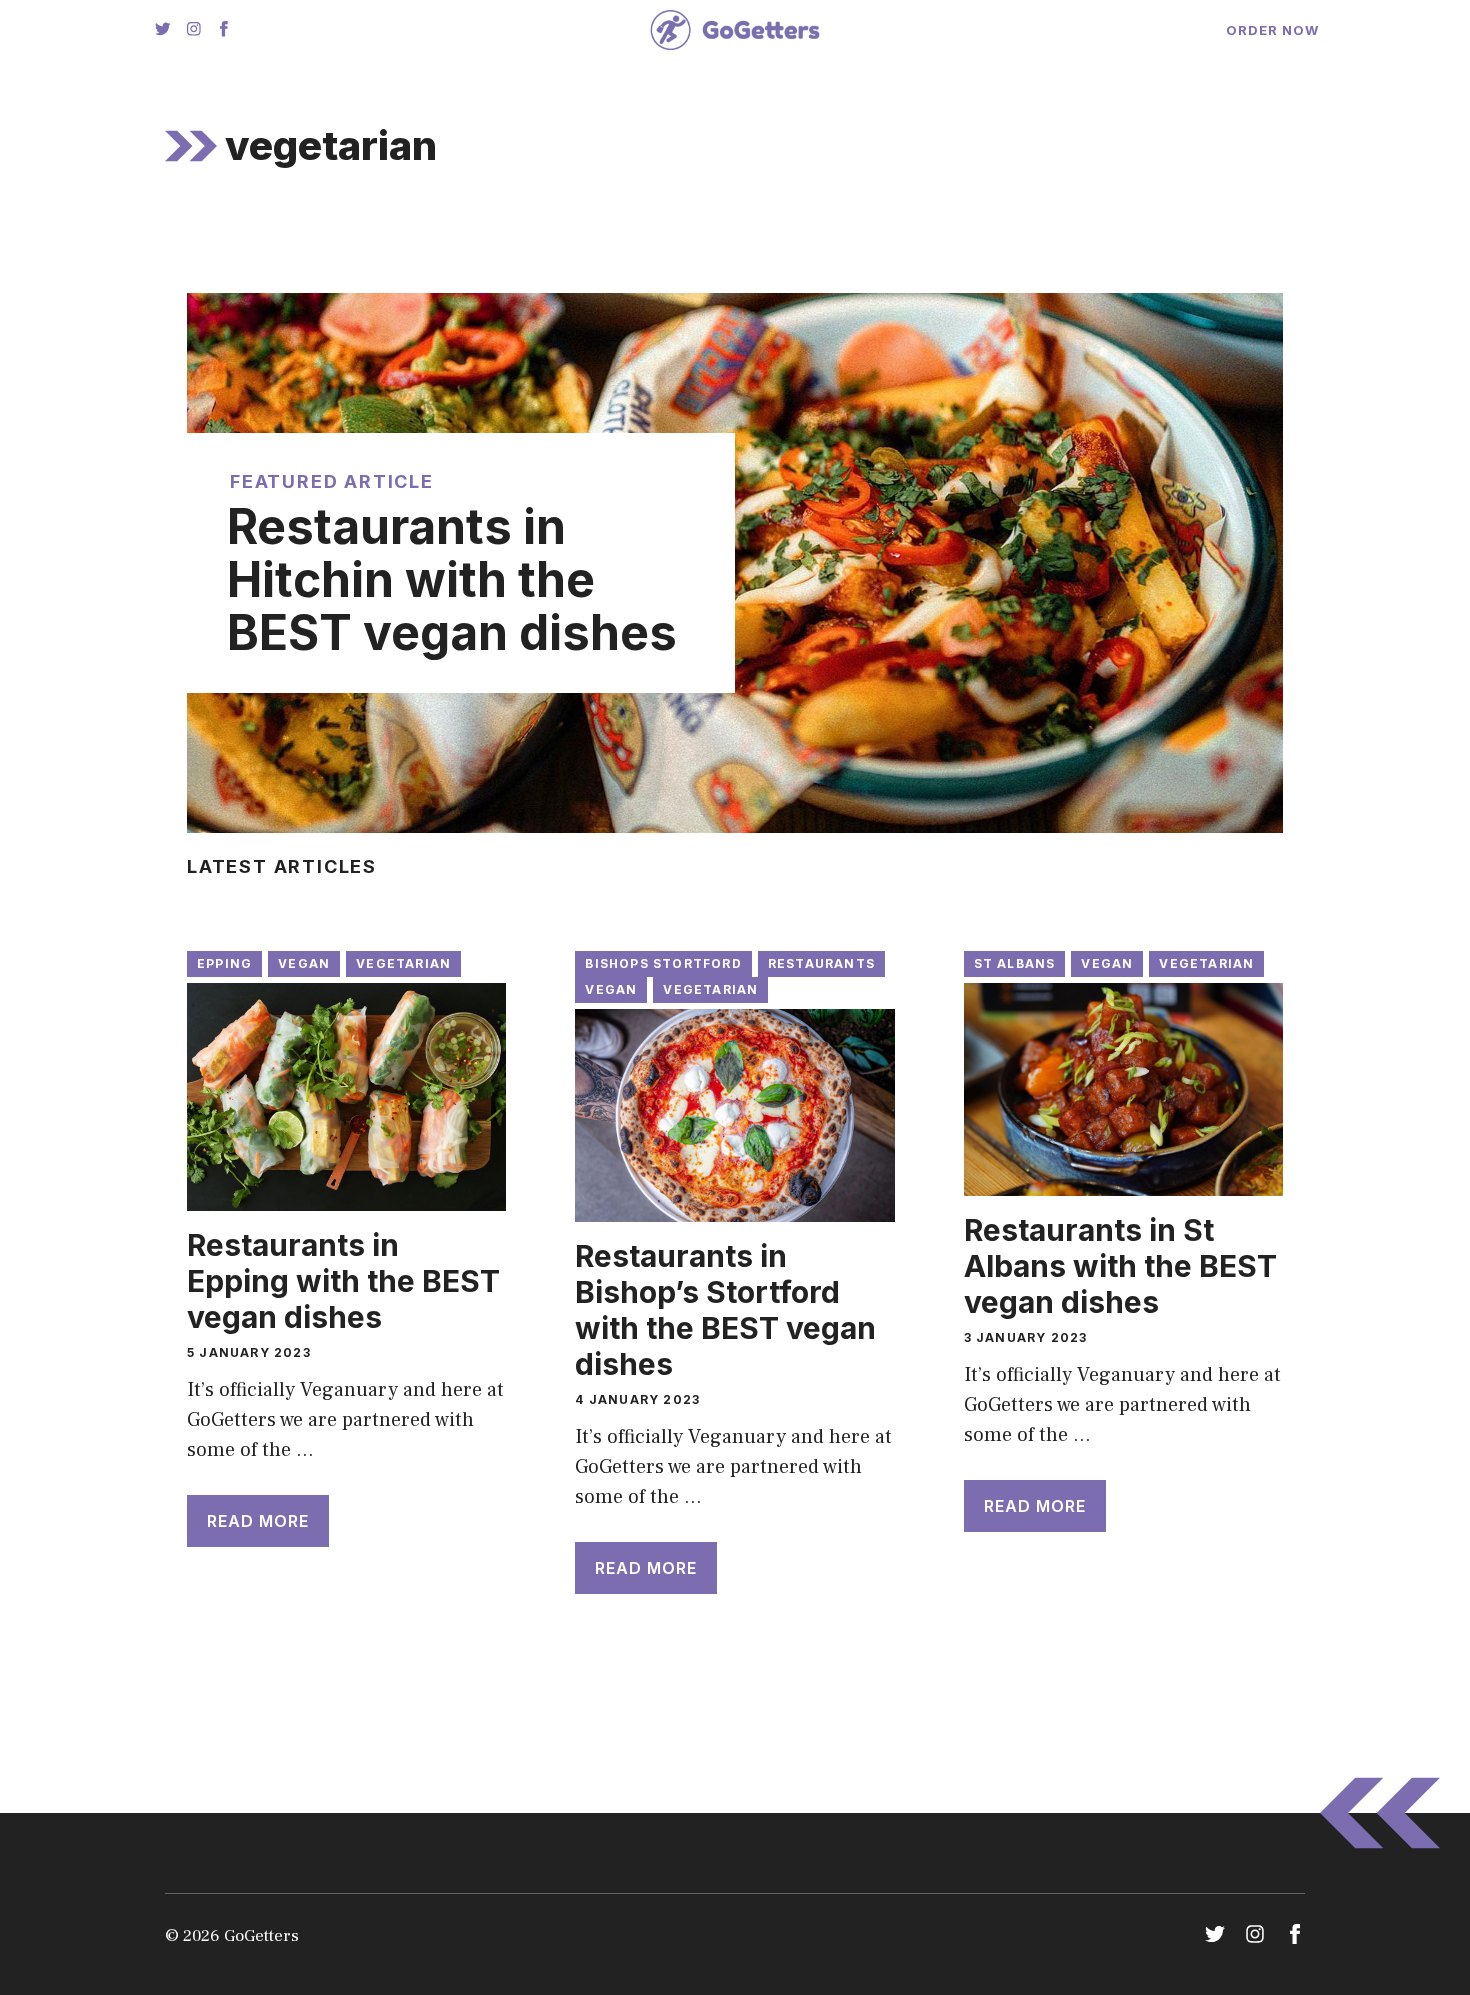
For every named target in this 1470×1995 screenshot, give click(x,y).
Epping (224, 963)
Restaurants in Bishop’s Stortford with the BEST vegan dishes (725, 1310)
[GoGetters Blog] (734, 30)
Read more (258, 1521)
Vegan (304, 963)
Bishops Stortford (663, 963)
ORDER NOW (1272, 30)
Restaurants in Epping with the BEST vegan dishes (343, 1281)
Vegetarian (403, 963)
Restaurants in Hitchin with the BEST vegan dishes (452, 580)
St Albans (1015, 963)
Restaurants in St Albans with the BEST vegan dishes (1120, 1266)
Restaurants (821, 963)
